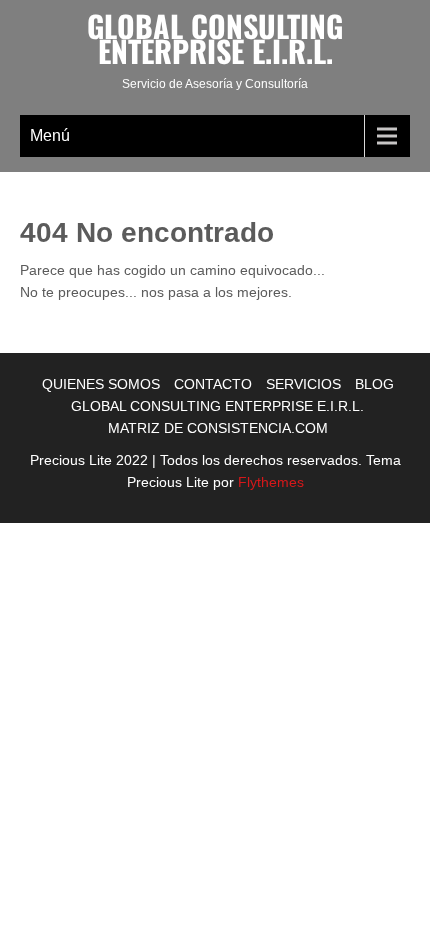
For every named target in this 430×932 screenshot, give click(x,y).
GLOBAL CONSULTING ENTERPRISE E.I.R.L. (217, 406)
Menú (50, 135)
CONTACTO (213, 384)
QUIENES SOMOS (101, 384)
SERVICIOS (303, 384)
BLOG (374, 384)
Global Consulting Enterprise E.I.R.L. (215, 38)
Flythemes (269, 482)
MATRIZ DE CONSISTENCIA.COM (218, 428)
